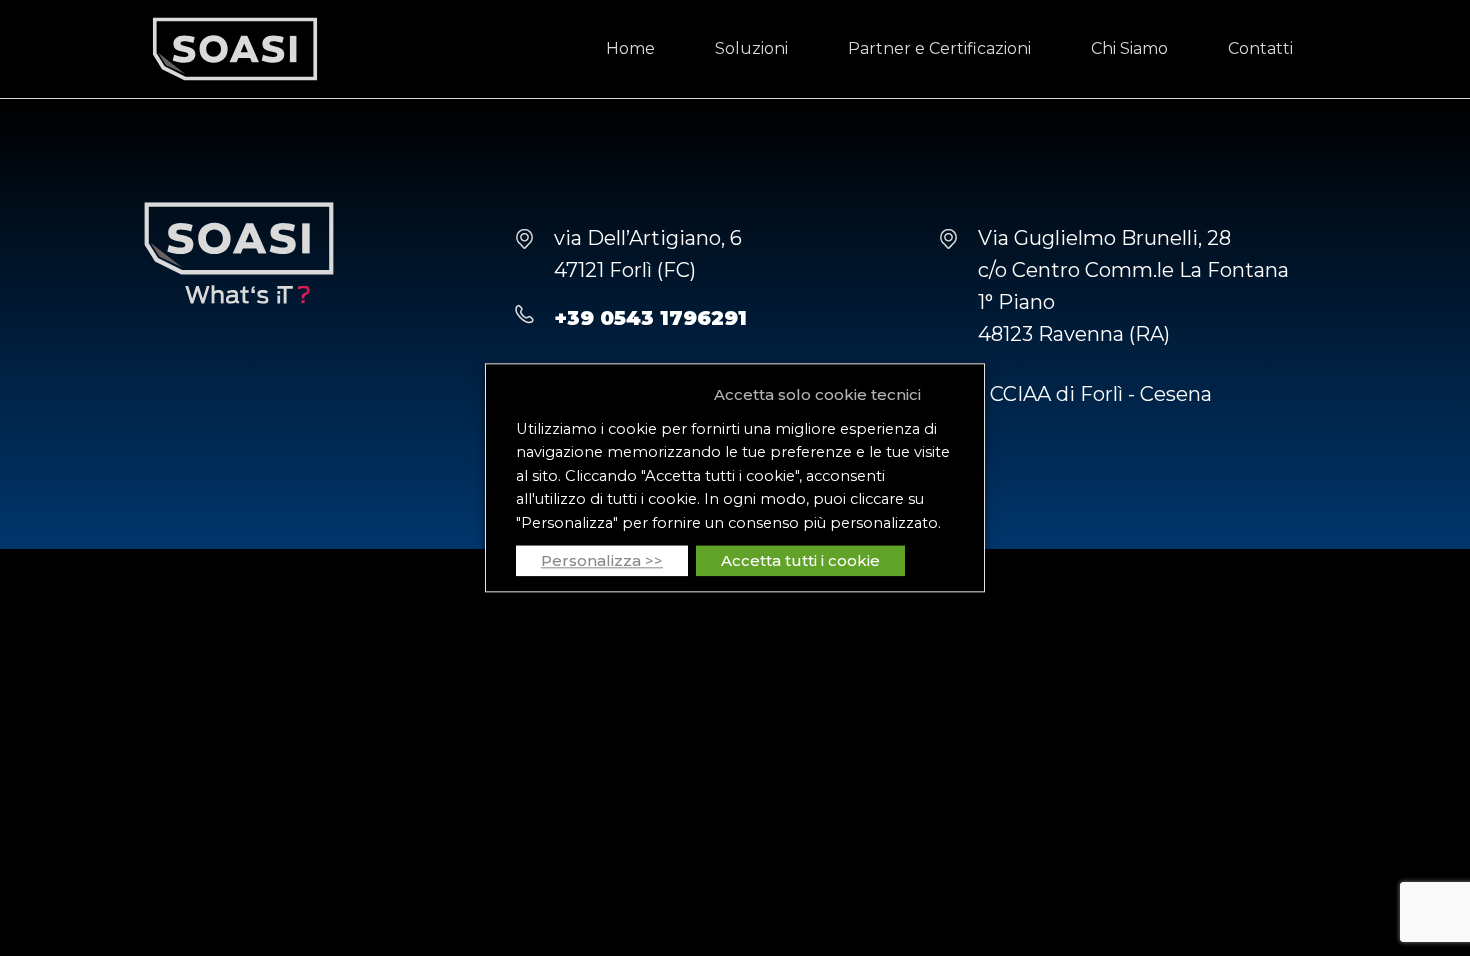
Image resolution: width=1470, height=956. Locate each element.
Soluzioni (751, 48)
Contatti (1260, 48)
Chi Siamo (1129, 48)
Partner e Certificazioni (939, 48)
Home (630, 48)
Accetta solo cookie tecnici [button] (817, 394)
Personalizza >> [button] (602, 561)
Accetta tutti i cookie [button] (800, 561)
